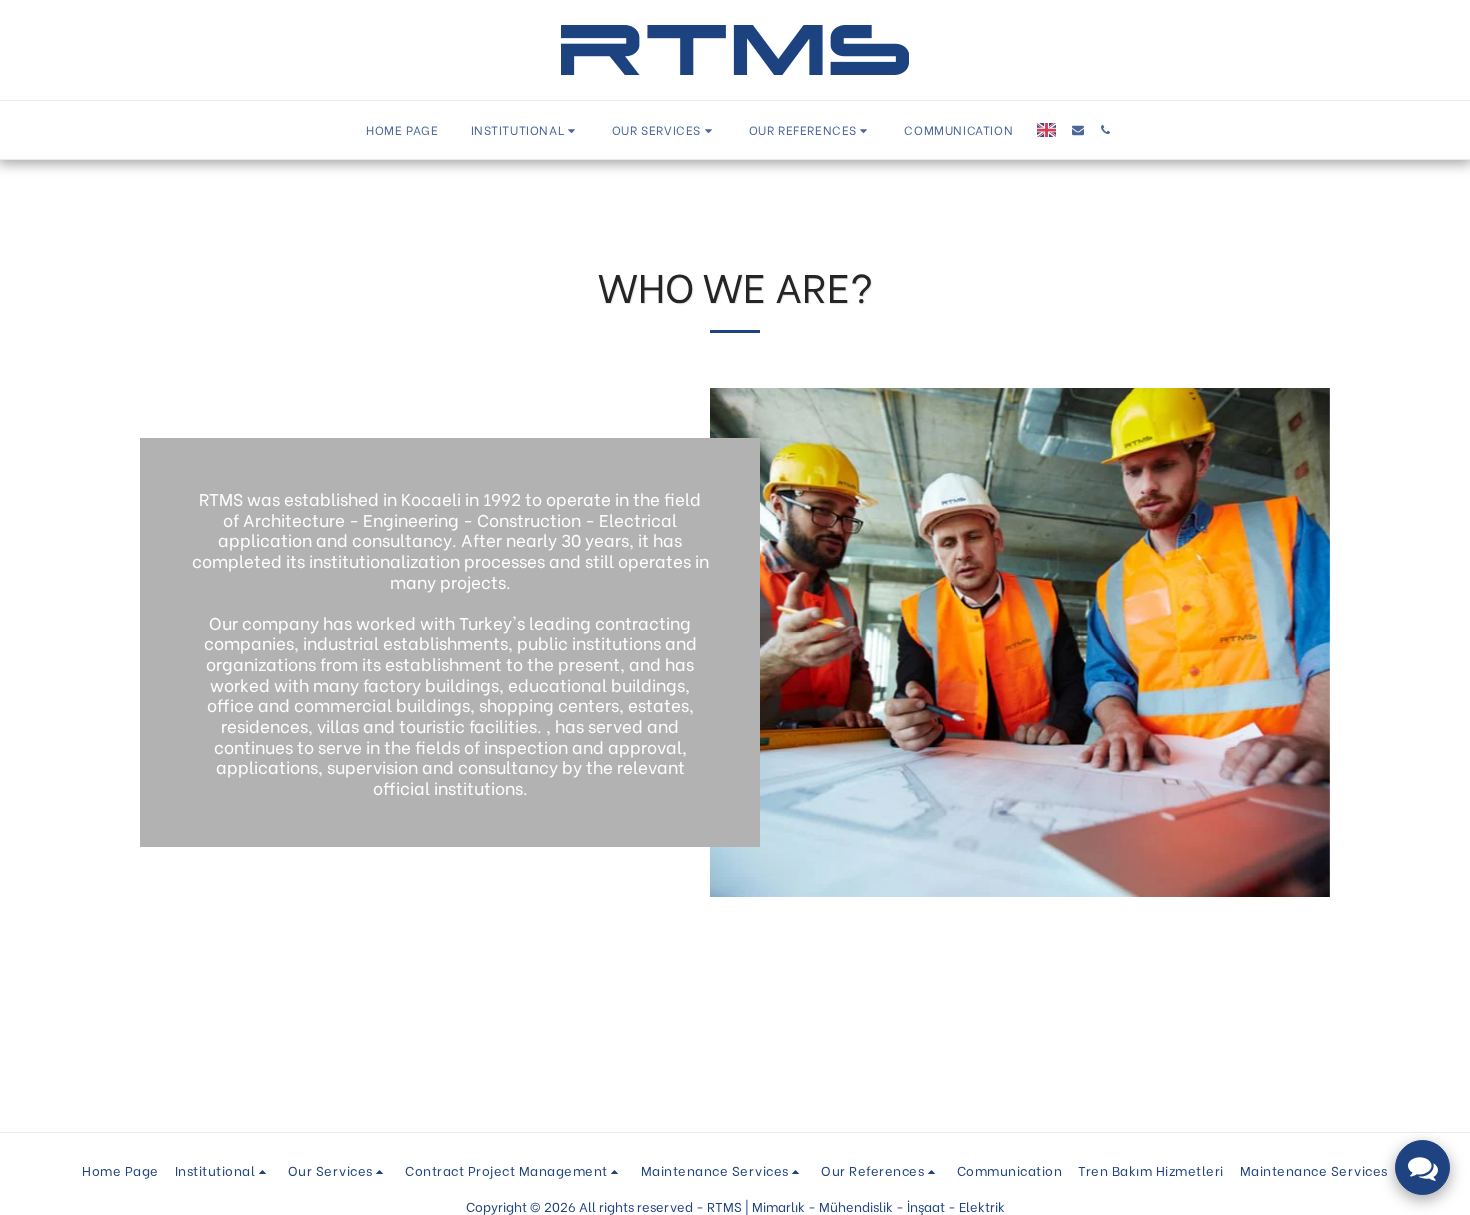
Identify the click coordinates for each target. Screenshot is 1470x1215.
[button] (525, 130)
